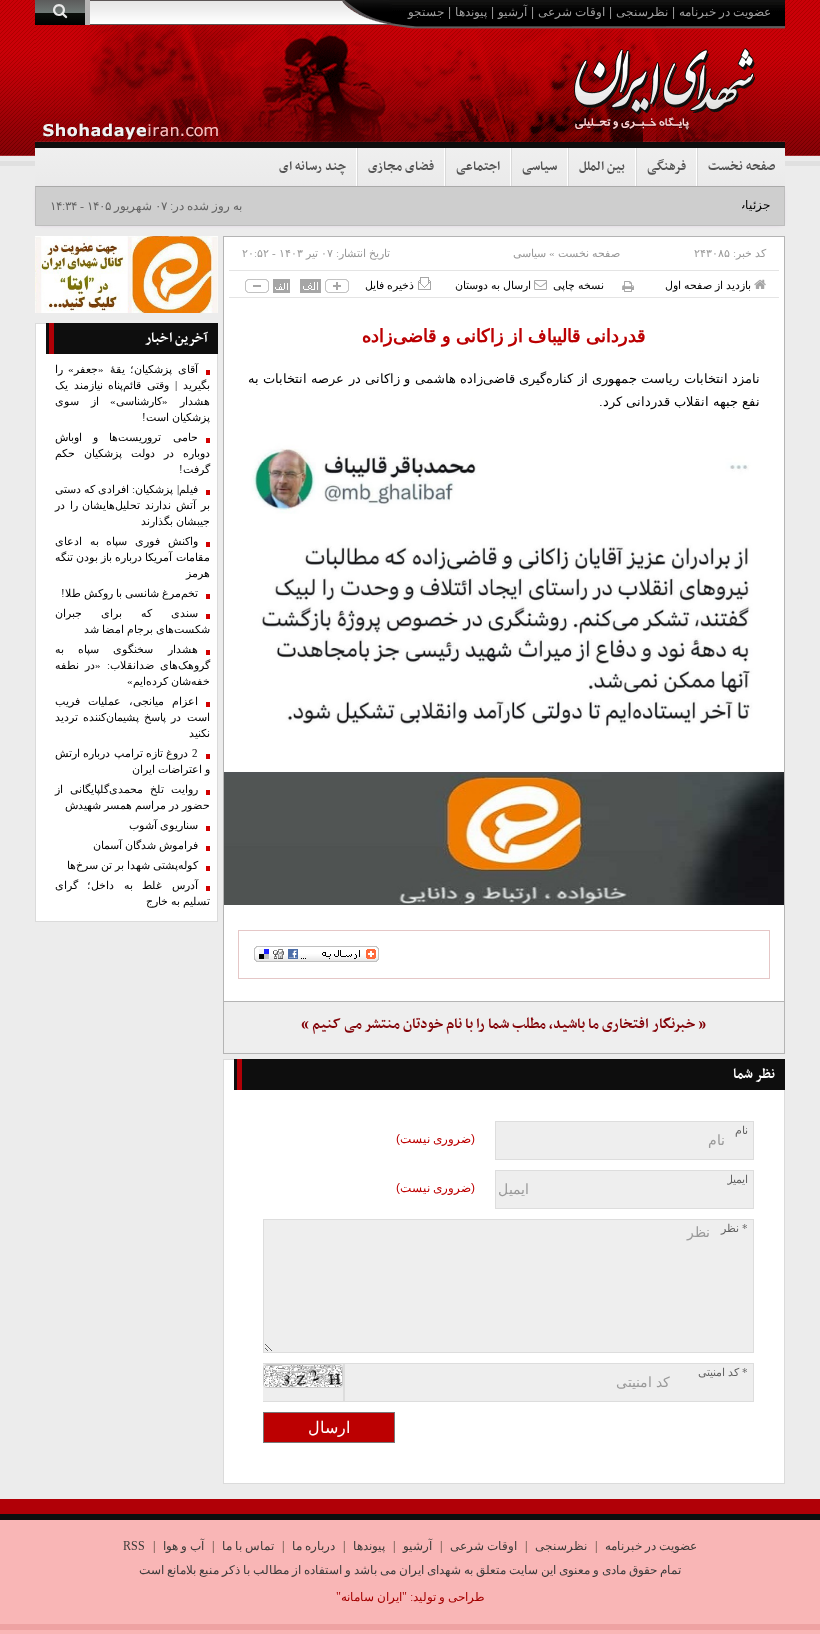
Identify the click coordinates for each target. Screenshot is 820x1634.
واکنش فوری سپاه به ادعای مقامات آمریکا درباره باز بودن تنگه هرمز (132, 557)
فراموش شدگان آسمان (145, 845)
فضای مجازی (401, 167)
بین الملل (602, 167)
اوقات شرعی (571, 12)
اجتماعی (478, 167)
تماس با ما (248, 1546)
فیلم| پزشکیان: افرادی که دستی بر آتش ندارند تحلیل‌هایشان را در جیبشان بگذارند (132, 505)
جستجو (426, 12)
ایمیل (736, 1179)
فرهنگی (666, 167)
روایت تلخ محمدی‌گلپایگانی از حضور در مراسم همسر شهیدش (132, 797)
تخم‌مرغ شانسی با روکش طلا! (129, 593)
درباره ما (313, 1546)
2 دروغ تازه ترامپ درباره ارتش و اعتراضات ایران (132, 761)
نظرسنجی (642, 12)
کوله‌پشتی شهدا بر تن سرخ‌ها (132, 865)
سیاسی (539, 167)
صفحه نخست (741, 167)
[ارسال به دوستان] (540, 284)
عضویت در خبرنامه (725, 12)
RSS (134, 1546)
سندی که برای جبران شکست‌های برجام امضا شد (132, 621)
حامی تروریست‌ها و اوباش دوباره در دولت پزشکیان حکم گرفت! (132, 453)
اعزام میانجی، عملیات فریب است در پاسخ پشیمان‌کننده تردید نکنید (132, 717)
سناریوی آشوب (163, 825)
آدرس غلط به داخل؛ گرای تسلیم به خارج (132, 893)
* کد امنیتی (723, 1372)
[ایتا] (504, 838)
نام (741, 1130)
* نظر (734, 1228)
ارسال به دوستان (494, 285)
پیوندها (471, 12)
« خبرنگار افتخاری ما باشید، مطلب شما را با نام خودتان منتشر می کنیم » (503, 1024)
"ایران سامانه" (371, 1597)
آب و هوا (183, 1546)
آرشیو (512, 12)
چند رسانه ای (312, 167)
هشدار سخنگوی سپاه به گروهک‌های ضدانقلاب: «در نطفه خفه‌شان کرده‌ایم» (132, 665)
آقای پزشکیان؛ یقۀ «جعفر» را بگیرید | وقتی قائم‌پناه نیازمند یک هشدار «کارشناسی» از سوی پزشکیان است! (132, 393)
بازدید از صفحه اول (709, 285)
